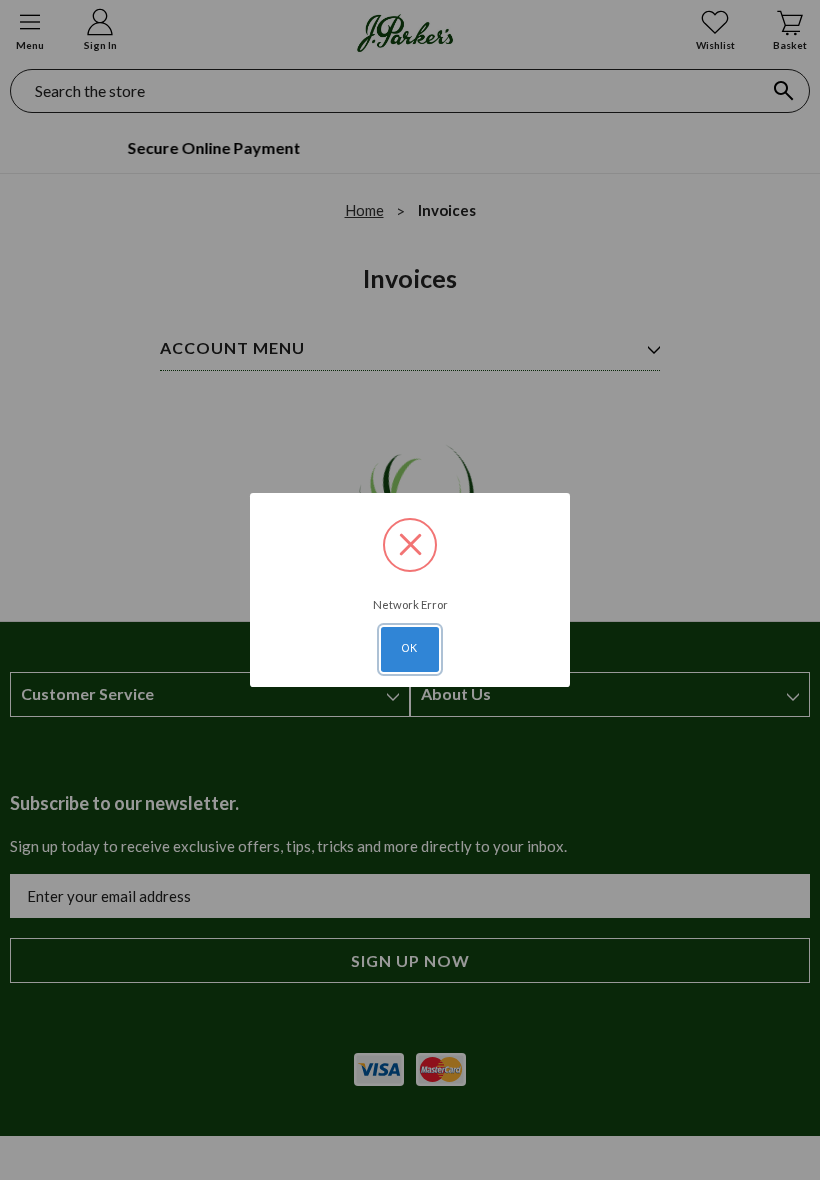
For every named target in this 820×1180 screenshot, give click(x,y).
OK (410, 648)
